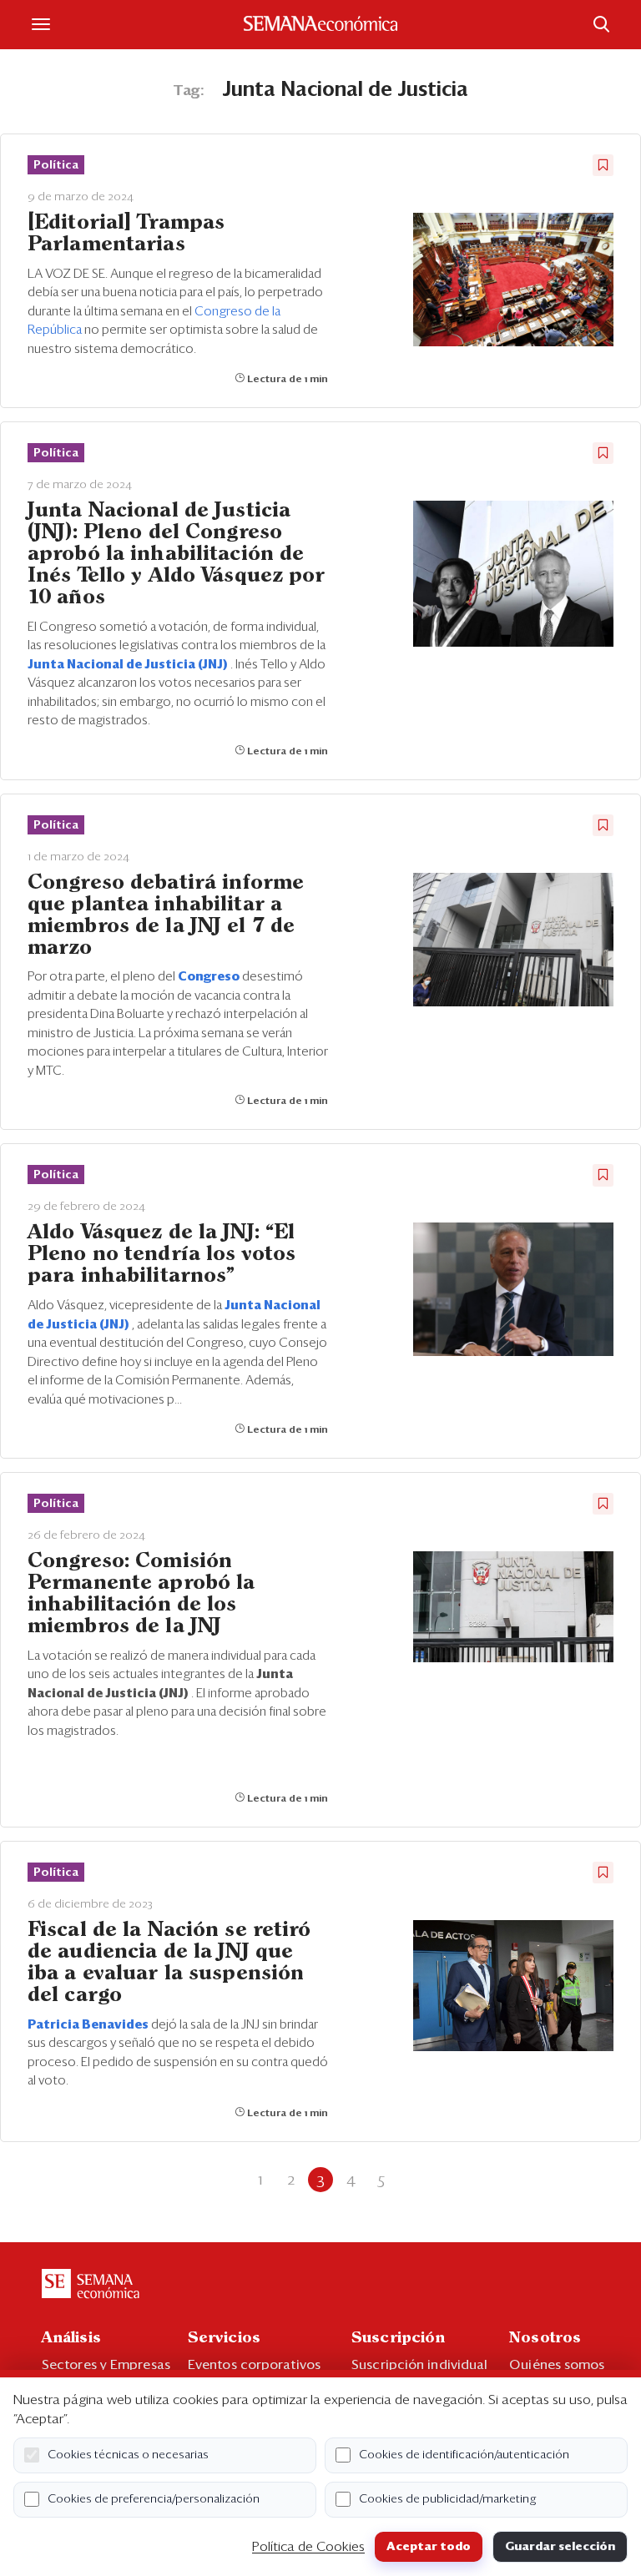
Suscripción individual (419, 2365)
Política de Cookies (308, 2547)
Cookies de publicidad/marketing (448, 2499)
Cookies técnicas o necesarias (128, 2455)
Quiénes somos (557, 2365)
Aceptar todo (429, 2547)
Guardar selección (560, 2547)
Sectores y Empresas (106, 2365)
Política (56, 165)
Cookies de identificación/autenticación (464, 2455)
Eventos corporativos (254, 2365)
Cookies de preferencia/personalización (154, 2499)
